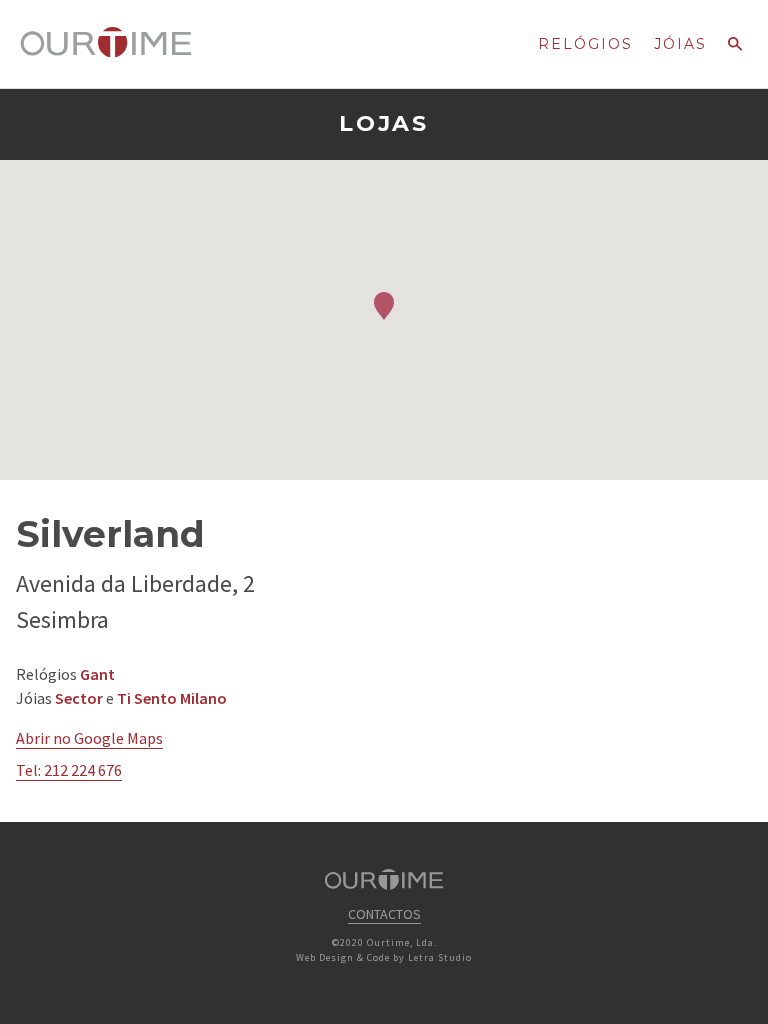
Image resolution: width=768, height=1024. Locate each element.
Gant (97, 674)
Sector (79, 698)
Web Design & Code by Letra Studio (384, 957)
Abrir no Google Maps (89, 738)
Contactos (384, 914)
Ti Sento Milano (172, 698)
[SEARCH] (735, 50)
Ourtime (106, 43)
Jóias (680, 44)
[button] (384, 306)
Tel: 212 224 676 (69, 770)
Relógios (585, 44)
